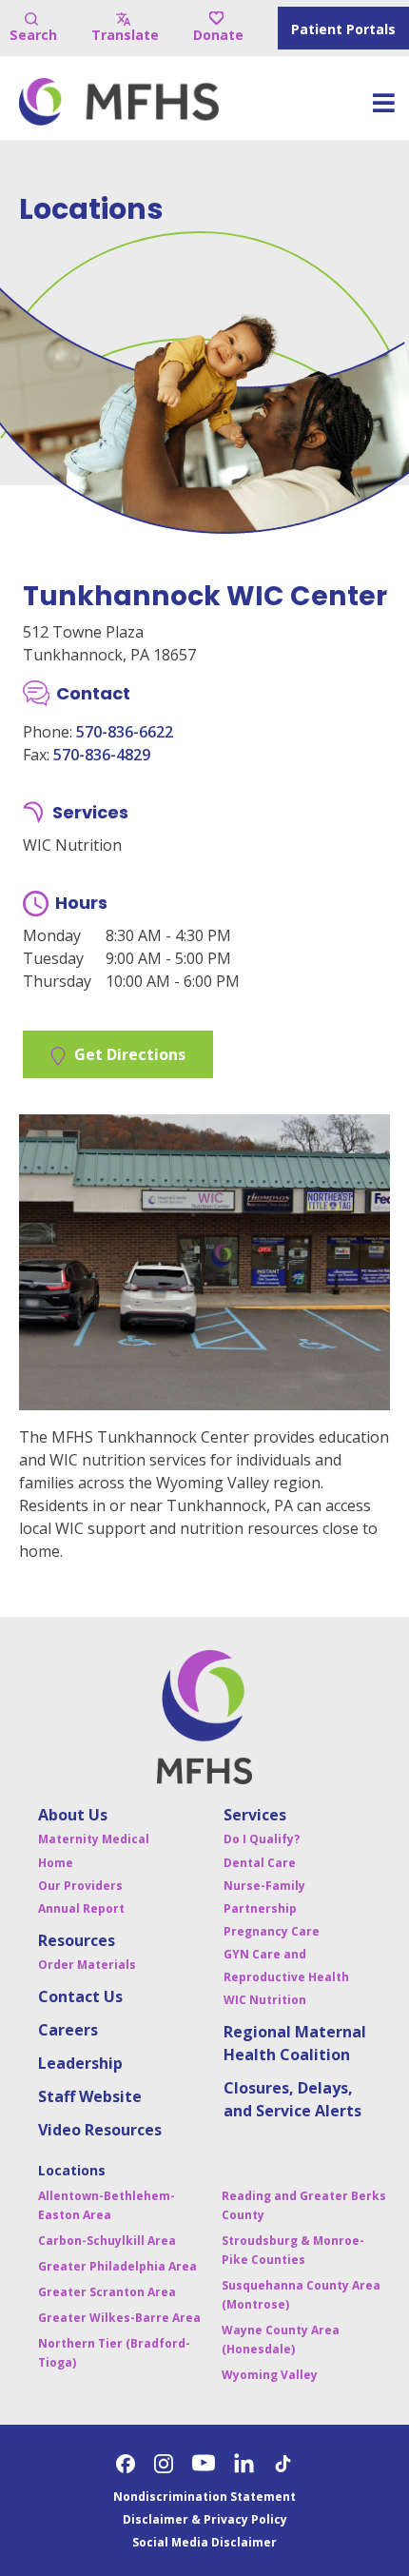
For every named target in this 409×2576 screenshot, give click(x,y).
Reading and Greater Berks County (304, 2205)
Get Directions (130, 1054)
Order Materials (87, 1965)
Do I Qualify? (262, 1839)
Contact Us (80, 1996)
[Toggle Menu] (383, 109)
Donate (218, 35)
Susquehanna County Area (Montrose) (301, 2295)
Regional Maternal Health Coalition (295, 2043)
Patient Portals (343, 29)
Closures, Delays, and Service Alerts (292, 2099)
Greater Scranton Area (107, 2292)
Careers (68, 2030)
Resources (77, 1940)
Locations (72, 2170)
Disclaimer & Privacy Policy (205, 2519)
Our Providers (80, 1886)
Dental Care (260, 1863)
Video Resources (100, 2130)
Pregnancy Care (272, 1931)
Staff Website (90, 2096)
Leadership (80, 2063)
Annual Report (81, 1908)
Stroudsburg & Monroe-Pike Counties (293, 2250)
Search (33, 35)
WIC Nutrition (265, 2000)
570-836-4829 (102, 755)
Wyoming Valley (270, 2375)
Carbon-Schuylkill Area (107, 2241)
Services (255, 1815)
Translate (125, 35)
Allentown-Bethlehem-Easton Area (107, 2205)
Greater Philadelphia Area (117, 2266)
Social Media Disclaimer (204, 2542)
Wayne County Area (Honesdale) (281, 2340)
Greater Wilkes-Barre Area (119, 2318)
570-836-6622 (125, 732)
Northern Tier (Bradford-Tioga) (114, 2353)
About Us (73, 1815)
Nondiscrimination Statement (204, 2497)
